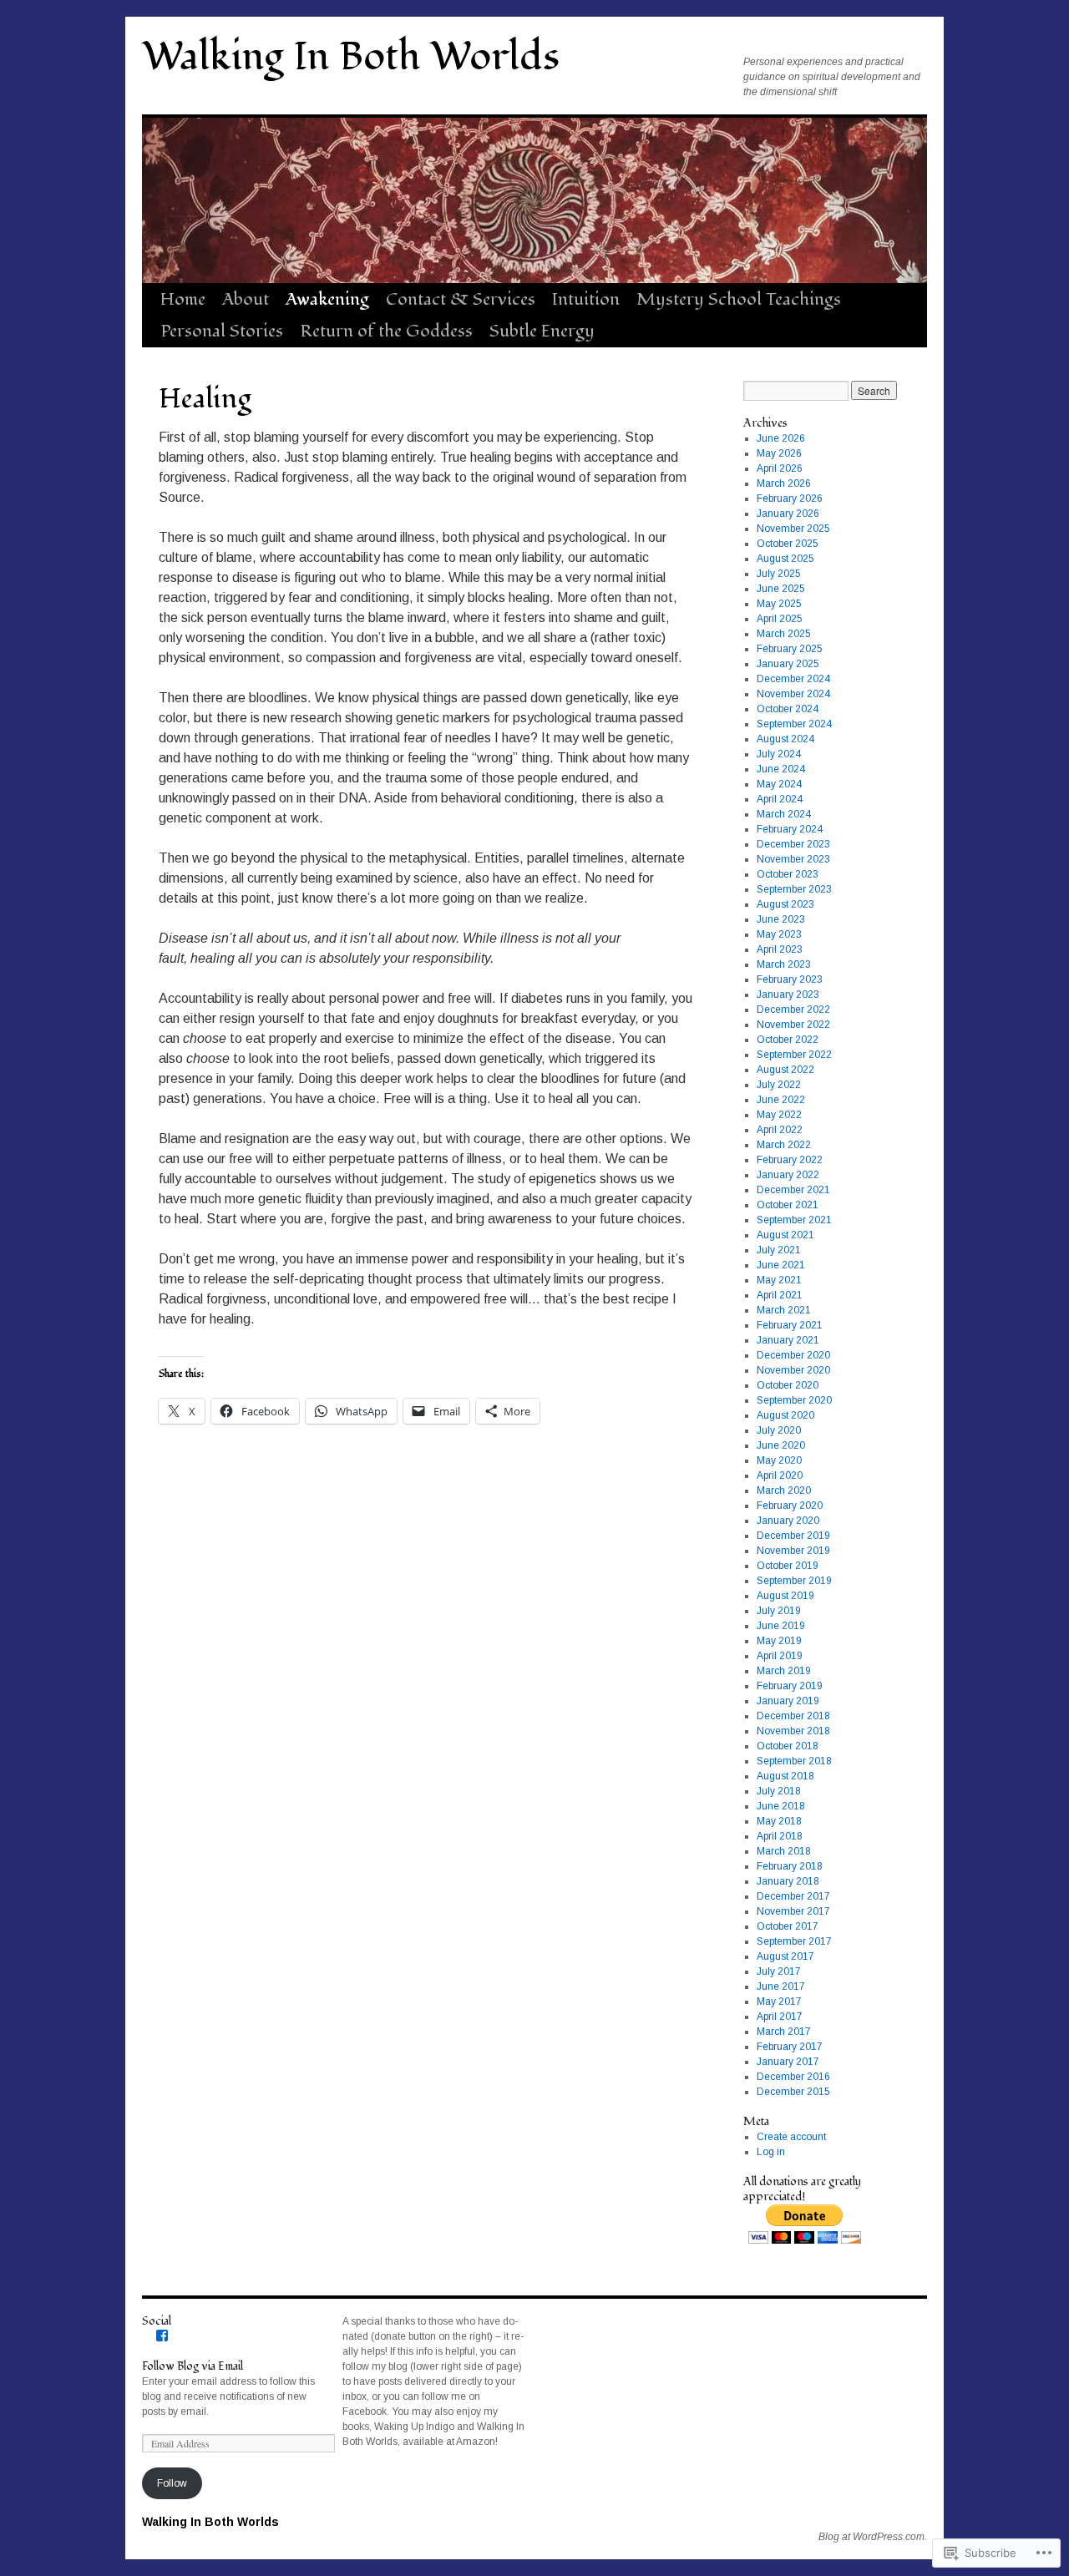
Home (183, 299)
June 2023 (781, 919)
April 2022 (780, 1130)
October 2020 (788, 1385)
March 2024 (784, 814)
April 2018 (780, 1836)
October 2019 (788, 1566)
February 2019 (790, 1686)
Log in (771, 2152)
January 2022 (788, 1175)
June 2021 (781, 1265)
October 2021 (788, 1205)
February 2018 (790, 1866)
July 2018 (779, 1791)
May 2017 (779, 2002)
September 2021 (794, 1220)
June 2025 (781, 589)
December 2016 (793, 2077)
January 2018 (788, 1881)
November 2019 (793, 1551)
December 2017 (793, 1896)
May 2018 (779, 1821)
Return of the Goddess (386, 331)
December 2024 (793, 679)
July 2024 (779, 754)
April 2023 (780, 949)
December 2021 (793, 1190)
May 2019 (779, 1641)
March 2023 (784, 964)
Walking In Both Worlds (351, 57)
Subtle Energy (542, 331)
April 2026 (780, 468)
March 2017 (784, 2032)
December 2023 (793, 844)
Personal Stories (222, 331)
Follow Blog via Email (193, 2366)
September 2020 (794, 1400)
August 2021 (785, 1235)
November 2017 (793, 1911)
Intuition (586, 299)
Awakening (327, 299)
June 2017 (781, 1986)
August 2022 (785, 1070)
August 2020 (785, 1415)
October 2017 (788, 1926)
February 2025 (790, 649)
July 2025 (779, 574)
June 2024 (781, 769)
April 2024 (780, 799)
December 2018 (793, 1716)
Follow (172, 2483)
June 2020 (781, 1445)
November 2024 (793, 694)
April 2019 (780, 1656)
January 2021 (788, 1340)
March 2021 (784, 1310)
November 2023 (793, 859)
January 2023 (788, 994)
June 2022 (781, 1100)
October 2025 (788, 544)
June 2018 (781, 1806)
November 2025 (793, 529)
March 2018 (784, 1851)
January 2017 (788, 2062)
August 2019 (785, 1596)
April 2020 (780, 1475)
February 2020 (790, 1506)
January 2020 (788, 1521)
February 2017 (790, 2047)
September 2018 (794, 1761)
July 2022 (779, 1085)
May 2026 (779, 453)
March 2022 (784, 1145)
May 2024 (779, 784)
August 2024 (785, 739)
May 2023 (779, 934)
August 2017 (785, 1956)
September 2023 (794, 889)
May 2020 (779, 1460)
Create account (791, 2137)
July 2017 (779, 1971)
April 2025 (780, 619)
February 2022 (790, 1160)
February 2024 (790, 829)
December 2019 (793, 1536)
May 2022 (779, 1115)
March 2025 (784, 634)
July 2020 (779, 1430)
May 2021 (779, 1280)
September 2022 (794, 1055)
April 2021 (780, 1295)
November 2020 (793, 1370)
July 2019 (779, 1611)
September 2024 (794, 724)
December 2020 (793, 1355)
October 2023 (788, 874)
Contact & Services (461, 299)
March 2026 (784, 483)
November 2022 (793, 1025)
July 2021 (779, 1250)
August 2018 (785, 1776)
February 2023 (790, 979)
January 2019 (788, 1701)
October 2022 (788, 1040)
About (246, 299)
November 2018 (793, 1731)
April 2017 (780, 2017)
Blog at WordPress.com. (873, 2537)
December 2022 (793, 1010)
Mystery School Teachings (739, 299)
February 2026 (790, 498)
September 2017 (794, 1941)
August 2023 (785, 904)
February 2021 (790, 1325)
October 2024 (788, 709)
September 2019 (794, 1581)
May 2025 (779, 604)
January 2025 (788, 664)
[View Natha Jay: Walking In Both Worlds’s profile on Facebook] (162, 2336)
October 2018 (788, 1746)
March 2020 (784, 1490)
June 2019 (781, 1626)
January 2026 (788, 514)
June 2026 (781, 438)
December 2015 (793, 2092)
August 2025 (785, 559)
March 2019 (784, 1671)
